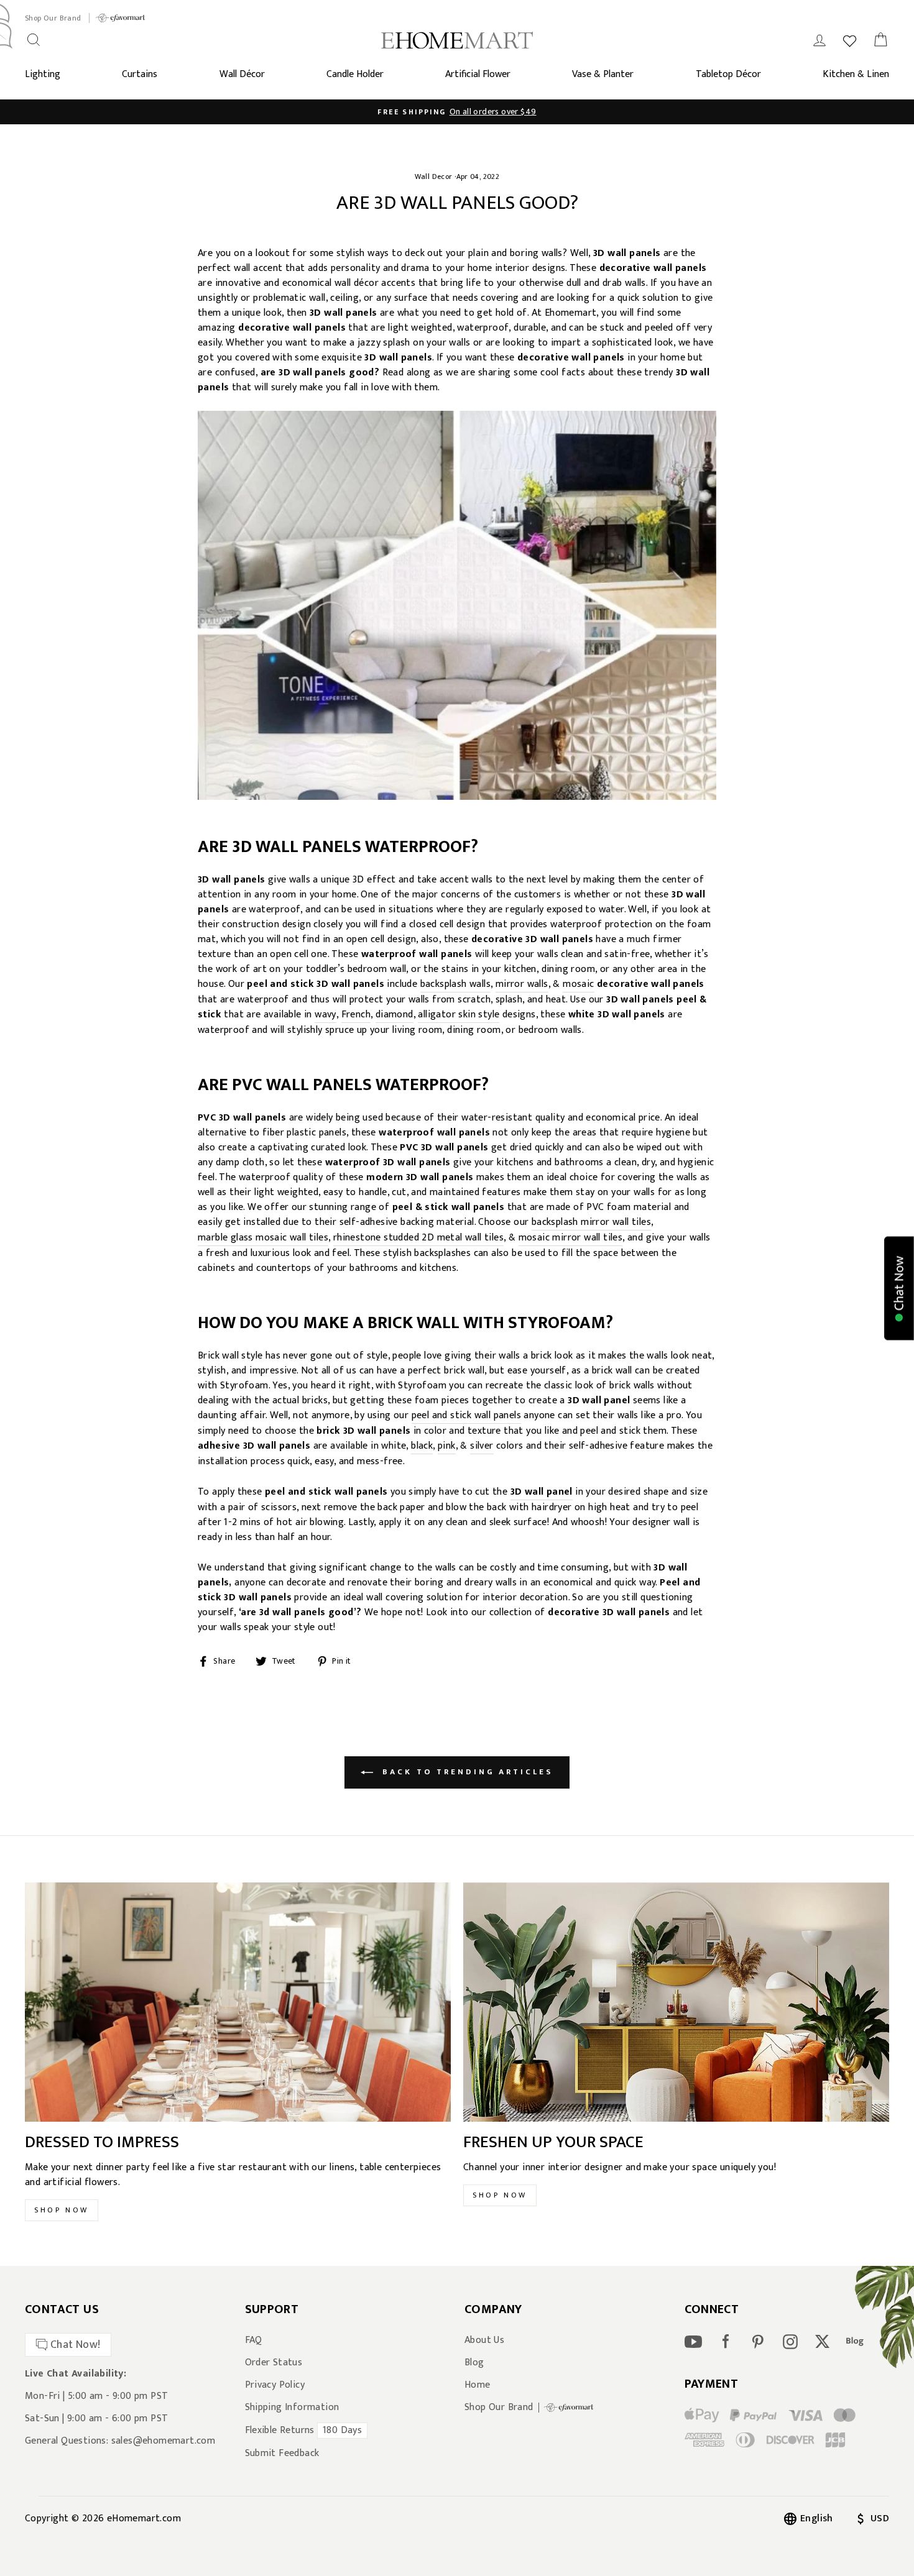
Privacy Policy (275, 2385)
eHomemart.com (144, 2519)
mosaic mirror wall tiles (571, 1238)
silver (482, 1446)
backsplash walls (455, 985)
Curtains (140, 74)
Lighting (43, 74)
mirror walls (522, 985)
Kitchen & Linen (856, 74)
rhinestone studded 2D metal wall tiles (418, 1238)
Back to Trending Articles (465, 1772)
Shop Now (62, 2210)
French (356, 1015)
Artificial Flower (478, 74)
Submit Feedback (282, 2454)
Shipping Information (292, 2408)
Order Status (274, 2363)
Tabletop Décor (728, 74)
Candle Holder (355, 74)
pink (447, 1446)
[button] (899, 1288)
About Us (484, 2340)
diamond (395, 1015)
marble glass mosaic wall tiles (263, 1238)
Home (478, 2385)
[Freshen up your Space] (676, 2002)
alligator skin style (459, 1015)
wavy (325, 1015)
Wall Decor (434, 176)
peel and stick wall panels (466, 1416)
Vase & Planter (603, 74)
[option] (457, 112)
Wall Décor (242, 74)
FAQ (254, 2340)
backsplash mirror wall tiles (591, 1223)
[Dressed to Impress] (238, 2002)
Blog (474, 2363)
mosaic (578, 985)
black (422, 1446)
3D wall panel (542, 1492)
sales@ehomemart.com (164, 2441)
